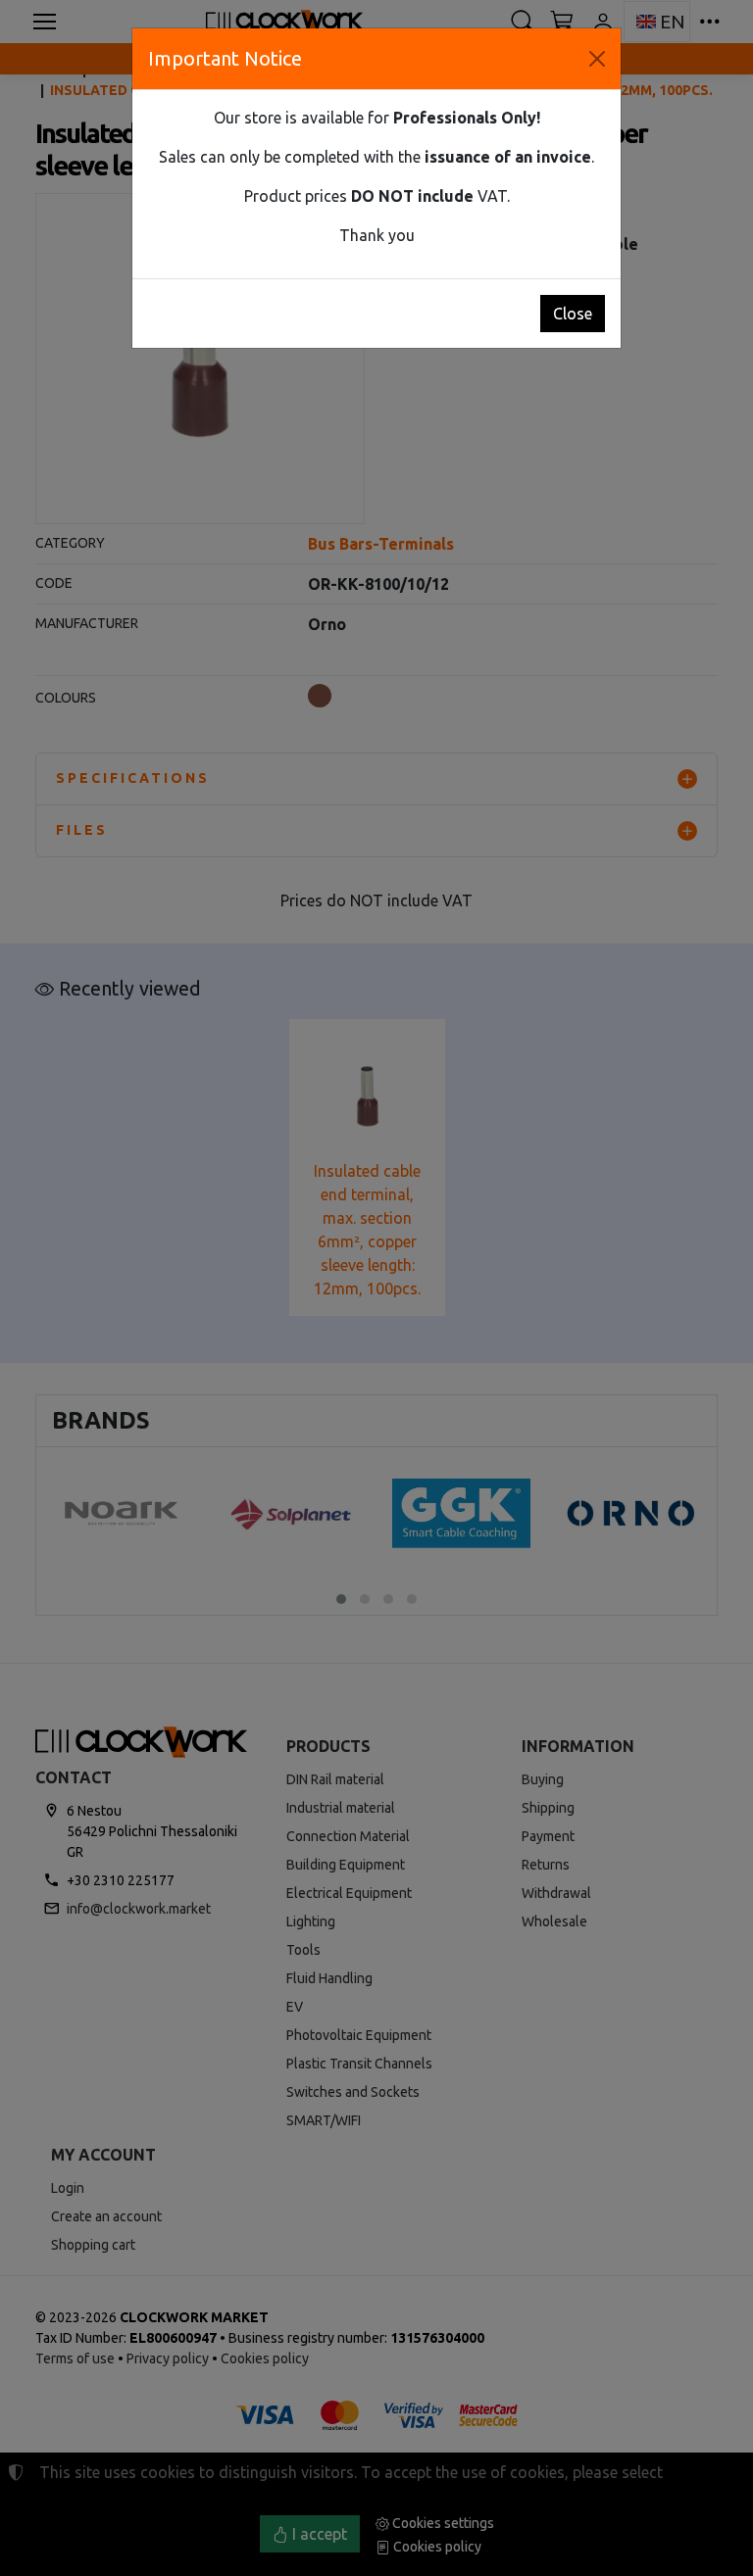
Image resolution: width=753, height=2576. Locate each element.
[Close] (597, 59)
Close (573, 314)
